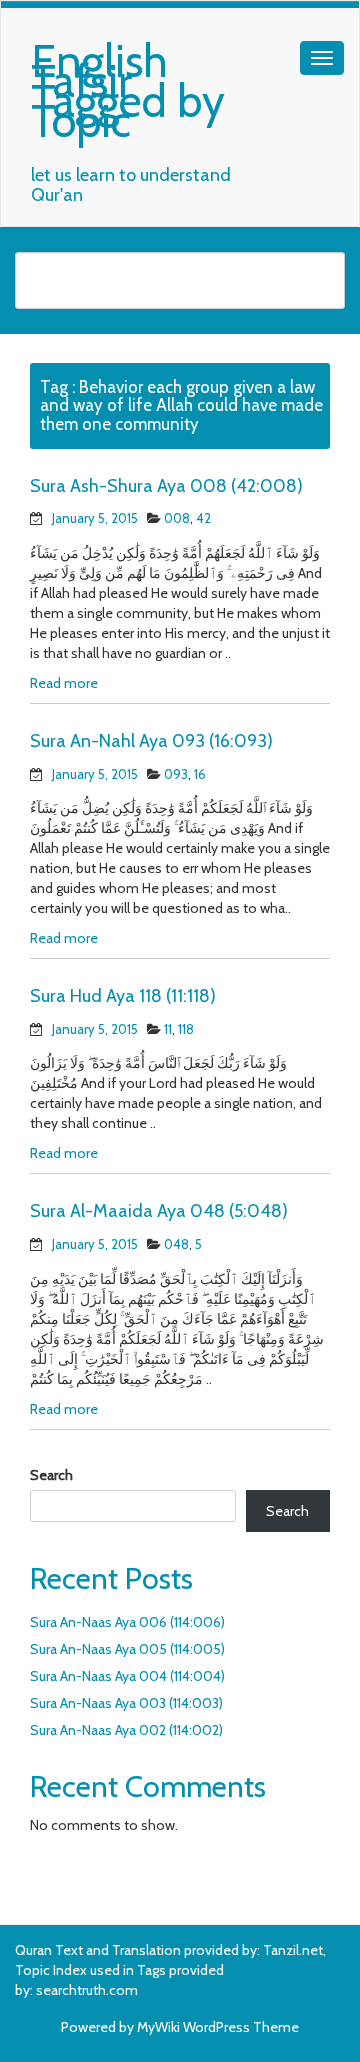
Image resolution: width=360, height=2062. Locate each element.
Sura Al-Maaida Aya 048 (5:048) (159, 1211)
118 (186, 1029)
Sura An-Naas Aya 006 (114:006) (127, 1622)
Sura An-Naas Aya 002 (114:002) (126, 1730)
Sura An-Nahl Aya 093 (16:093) (151, 741)
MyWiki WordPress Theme (218, 2027)
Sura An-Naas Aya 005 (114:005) (127, 1649)
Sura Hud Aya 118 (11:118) (123, 996)
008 (177, 518)
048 (176, 1244)
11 (168, 1029)
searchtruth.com (87, 1990)
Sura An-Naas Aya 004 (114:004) (127, 1676)
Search (51, 1475)
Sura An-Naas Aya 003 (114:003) (126, 1703)
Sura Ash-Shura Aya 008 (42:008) (166, 486)
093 (176, 774)
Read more (64, 683)
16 (200, 774)
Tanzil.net (293, 1950)
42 (203, 518)
